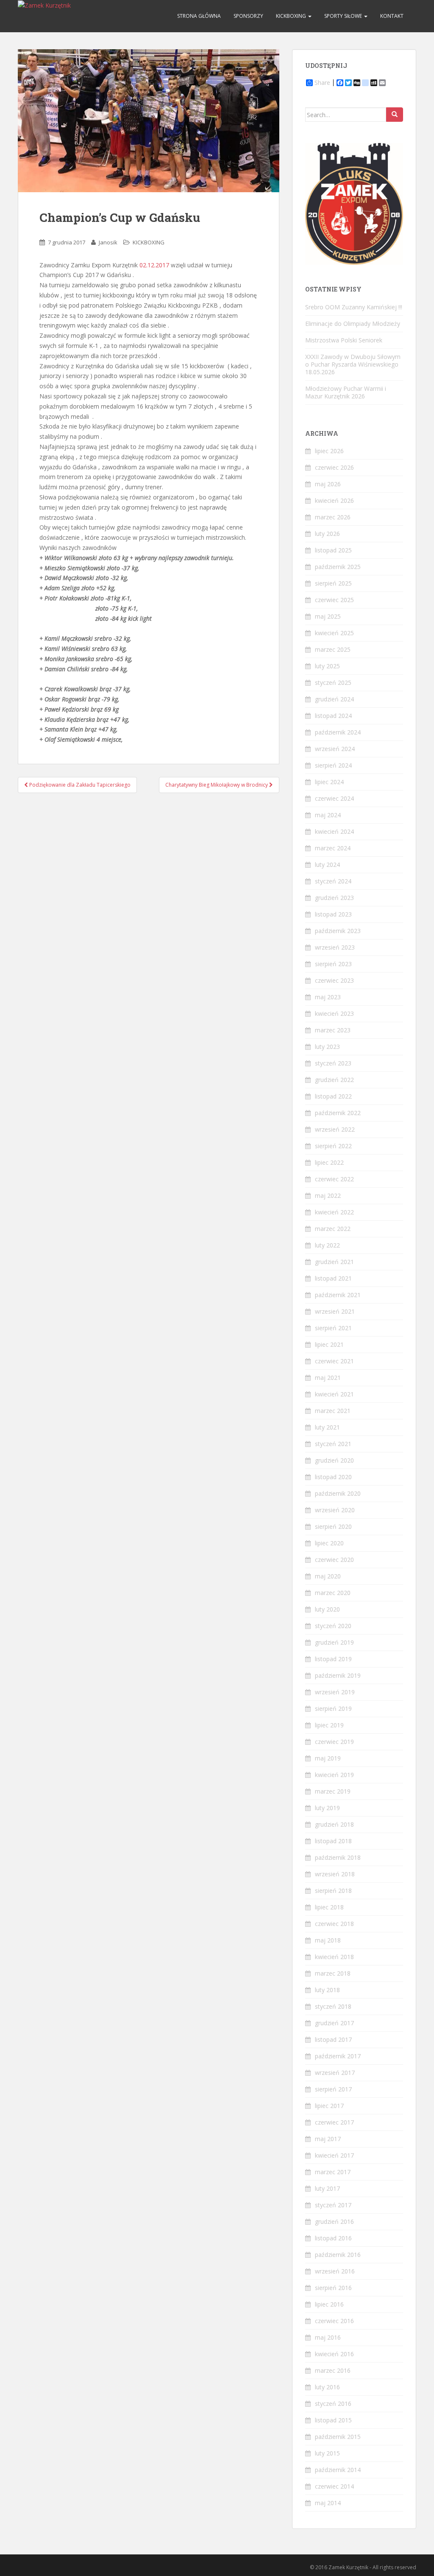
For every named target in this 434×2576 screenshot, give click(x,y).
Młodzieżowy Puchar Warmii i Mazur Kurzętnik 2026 (346, 392)
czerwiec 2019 (334, 1742)
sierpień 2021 (333, 1328)
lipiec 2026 (329, 451)
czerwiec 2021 (334, 1361)
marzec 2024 (333, 848)
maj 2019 (328, 1758)
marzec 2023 (333, 1030)
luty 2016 (327, 2387)
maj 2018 (328, 1940)
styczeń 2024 (333, 881)
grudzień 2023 (334, 898)
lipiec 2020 (329, 1543)
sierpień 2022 (333, 1146)
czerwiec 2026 (334, 467)
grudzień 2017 (334, 2023)
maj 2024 (328, 815)
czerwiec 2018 (334, 1924)
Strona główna (199, 16)
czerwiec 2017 (334, 2122)
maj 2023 (328, 997)
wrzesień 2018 (335, 1874)
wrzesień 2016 (335, 2271)
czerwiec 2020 (334, 1560)
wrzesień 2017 (335, 2073)
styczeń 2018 (333, 2006)
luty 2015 (327, 2453)
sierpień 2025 (333, 583)
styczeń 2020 (333, 1626)
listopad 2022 (333, 1096)
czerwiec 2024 (334, 798)
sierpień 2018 (333, 1891)
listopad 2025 (333, 550)
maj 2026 (328, 484)
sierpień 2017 (333, 2089)
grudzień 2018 (334, 1824)
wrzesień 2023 (335, 947)
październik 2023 (338, 931)
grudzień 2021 (334, 1262)
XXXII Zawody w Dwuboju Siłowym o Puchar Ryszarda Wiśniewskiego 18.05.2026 (353, 364)
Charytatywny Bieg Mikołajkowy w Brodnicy (217, 785)
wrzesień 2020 (335, 1510)
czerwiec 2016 (334, 2321)
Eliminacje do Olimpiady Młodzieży (353, 324)
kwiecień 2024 (334, 831)
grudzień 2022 (334, 1080)
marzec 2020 (333, 1593)
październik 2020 (338, 1493)
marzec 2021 (333, 1411)
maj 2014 (328, 2503)
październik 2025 (338, 567)
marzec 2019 (333, 1791)
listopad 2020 (333, 1477)
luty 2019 (327, 1808)
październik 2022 (338, 1113)
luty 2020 (327, 1609)
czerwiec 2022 (334, 1179)
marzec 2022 (333, 1229)
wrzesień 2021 (335, 1311)
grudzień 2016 (334, 2221)
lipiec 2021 (329, 1344)
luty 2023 (327, 1047)
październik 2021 (338, 1295)
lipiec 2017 (329, 2106)
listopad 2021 (333, 1278)
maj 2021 (328, 1378)
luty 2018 (327, 1990)
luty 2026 (327, 534)
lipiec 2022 (329, 1162)
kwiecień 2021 (334, 1394)
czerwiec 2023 (334, 980)
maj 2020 (328, 1576)
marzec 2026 (333, 517)
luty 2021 (327, 1427)
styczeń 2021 (333, 1444)
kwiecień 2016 (334, 2354)
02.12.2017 (154, 265)
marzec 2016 (333, 2370)
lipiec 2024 (329, 782)
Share (322, 83)
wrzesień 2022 (335, 1129)
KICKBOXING (292, 16)
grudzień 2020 (334, 1460)
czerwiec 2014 (334, 2486)
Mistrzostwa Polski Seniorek (344, 340)
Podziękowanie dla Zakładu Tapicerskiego (79, 785)
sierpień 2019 (333, 1708)
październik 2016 (338, 2255)
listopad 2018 (333, 1841)
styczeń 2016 (333, 2404)
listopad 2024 (333, 716)
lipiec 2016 (329, 2304)
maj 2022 (328, 1195)
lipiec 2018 (329, 1907)
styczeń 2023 (333, 1063)
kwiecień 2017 (334, 2155)
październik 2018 (338, 1857)
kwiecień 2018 (334, 1957)
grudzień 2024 (334, 699)
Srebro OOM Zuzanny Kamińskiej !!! (354, 307)
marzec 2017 (333, 2172)
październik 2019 (338, 1675)
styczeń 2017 (333, 2205)
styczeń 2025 (333, 683)
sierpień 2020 (333, 1526)
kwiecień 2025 (334, 633)
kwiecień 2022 (334, 1212)
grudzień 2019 (334, 1642)
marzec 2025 (333, 649)
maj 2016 (328, 2337)
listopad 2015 (333, 2420)
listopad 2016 (333, 2238)
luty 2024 (327, 865)
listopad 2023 (333, 914)
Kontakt (392, 16)
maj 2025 (328, 616)
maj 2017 (328, 2139)
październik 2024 (338, 732)
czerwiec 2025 (334, 600)
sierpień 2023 (333, 964)
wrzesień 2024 (335, 749)
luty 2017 (327, 2188)
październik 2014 (338, 2470)
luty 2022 (327, 1245)
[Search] (395, 115)
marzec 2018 (333, 1973)
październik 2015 (338, 2437)
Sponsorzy (248, 16)
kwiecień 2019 (334, 1775)
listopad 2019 (333, 1659)
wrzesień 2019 (335, 1692)
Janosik (108, 242)
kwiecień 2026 (334, 500)
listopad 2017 (333, 2039)
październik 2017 (338, 2056)
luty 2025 (327, 666)
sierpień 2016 (333, 2288)
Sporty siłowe (344, 16)
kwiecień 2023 (334, 1013)
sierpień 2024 (333, 765)
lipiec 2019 (329, 1725)
